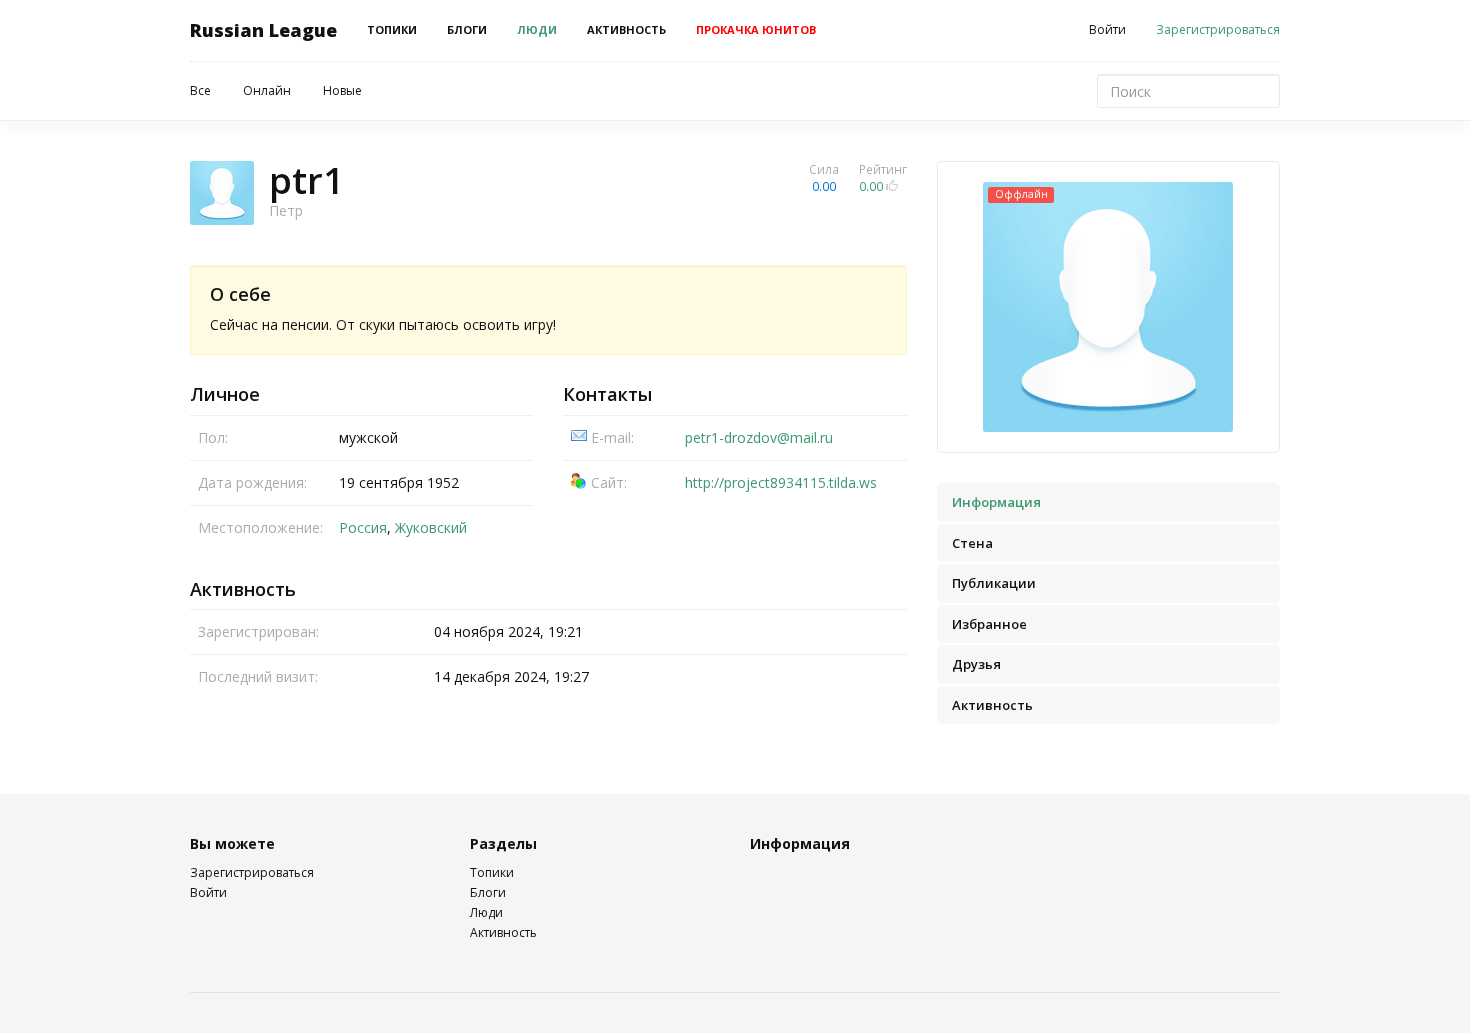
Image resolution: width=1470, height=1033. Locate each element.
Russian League (263, 30)
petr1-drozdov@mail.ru (759, 437)
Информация (996, 502)
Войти (1107, 29)
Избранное (989, 624)
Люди (537, 29)
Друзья (976, 664)
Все (200, 90)
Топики (392, 29)
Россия (363, 527)
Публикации (994, 583)
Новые (342, 90)
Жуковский (431, 527)
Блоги (467, 29)
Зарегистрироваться (1218, 29)
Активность (626, 29)
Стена (972, 543)
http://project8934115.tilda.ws (781, 482)
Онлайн (267, 90)
